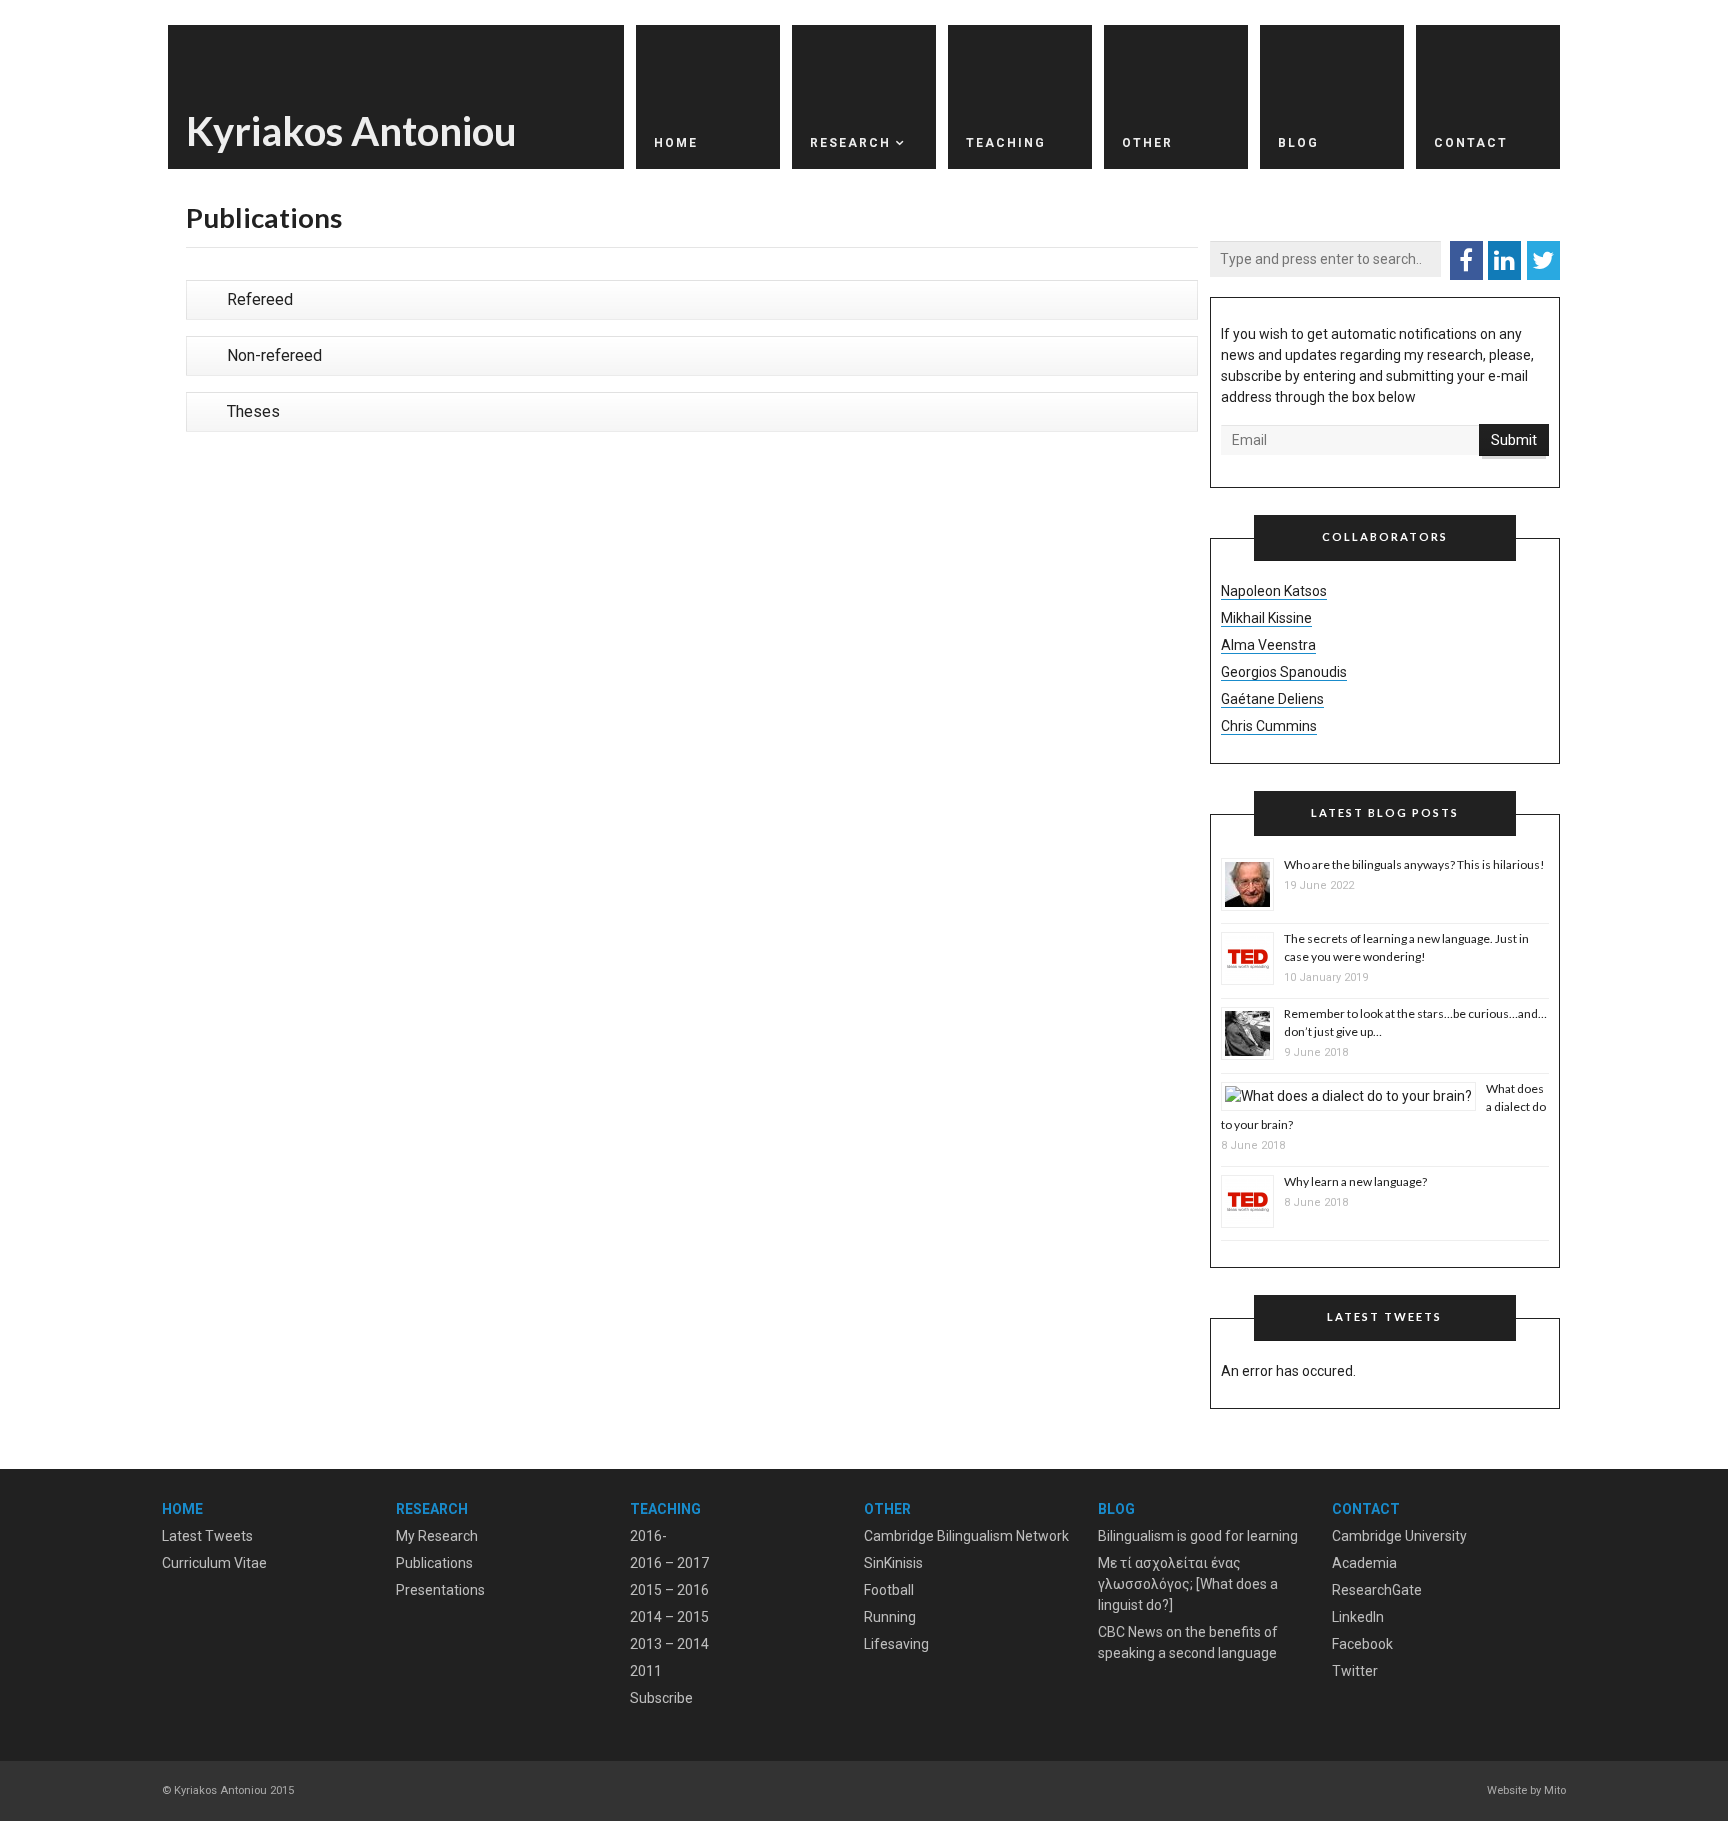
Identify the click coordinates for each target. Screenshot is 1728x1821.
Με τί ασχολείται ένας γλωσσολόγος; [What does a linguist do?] (1188, 1584)
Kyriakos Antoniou (351, 131)
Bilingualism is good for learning (1198, 1536)
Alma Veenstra (1268, 645)
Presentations (440, 1590)
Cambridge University (1399, 1536)
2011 (646, 1671)
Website (1507, 1790)
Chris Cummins (1269, 726)
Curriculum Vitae (214, 1563)
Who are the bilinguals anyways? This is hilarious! (1414, 864)
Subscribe (661, 1698)
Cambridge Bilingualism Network (966, 1536)
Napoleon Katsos (1274, 591)
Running (890, 1617)
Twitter (1355, 1671)
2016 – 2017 (669, 1563)
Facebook (1362, 1644)
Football (889, 1590)
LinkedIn (1358, 1617)
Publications (434, 1563)
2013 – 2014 (669, 1644)
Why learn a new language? (1355, 1181)
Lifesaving (896, 1644)
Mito (1555, 1790)
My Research (437, 1536)
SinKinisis (893, 1563)
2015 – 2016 (669, 1590)
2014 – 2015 (669, 1617)
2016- (648, 1536)
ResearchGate (1377, 1590)
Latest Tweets (207, 1536)
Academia (1364, 1563)
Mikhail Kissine (1266, 618)
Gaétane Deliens (1272, 699)
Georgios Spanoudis (1284, 672)
